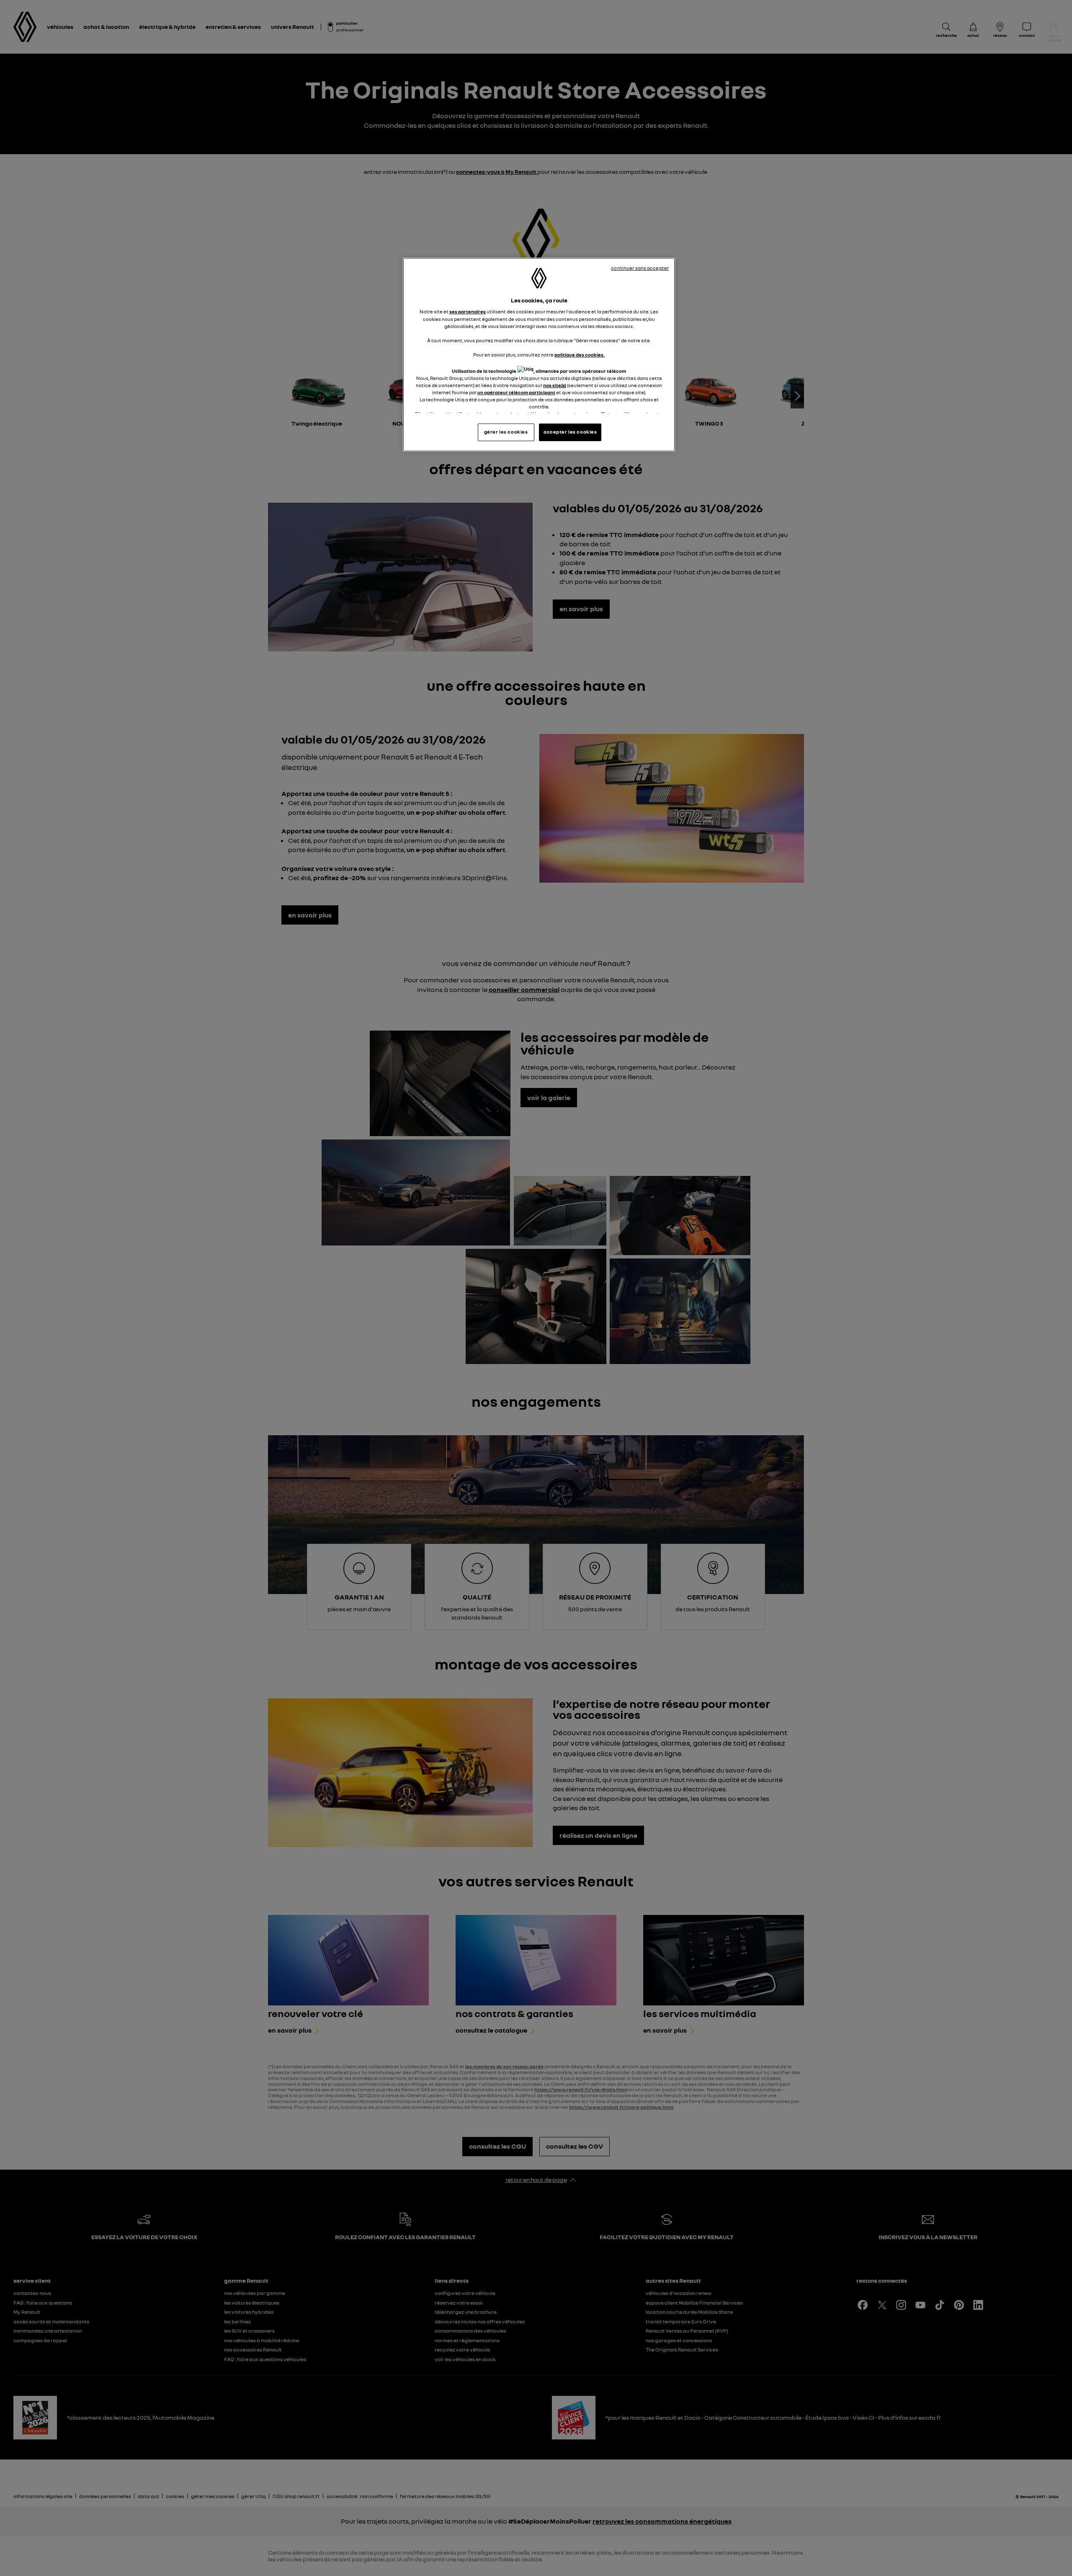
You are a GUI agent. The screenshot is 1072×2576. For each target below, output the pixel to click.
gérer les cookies (506, 432)
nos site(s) (555, 385)
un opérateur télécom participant (516, 393)
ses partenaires (468, 312)
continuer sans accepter (640, 268)
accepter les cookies (570, 432)
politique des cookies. (580, 355)
